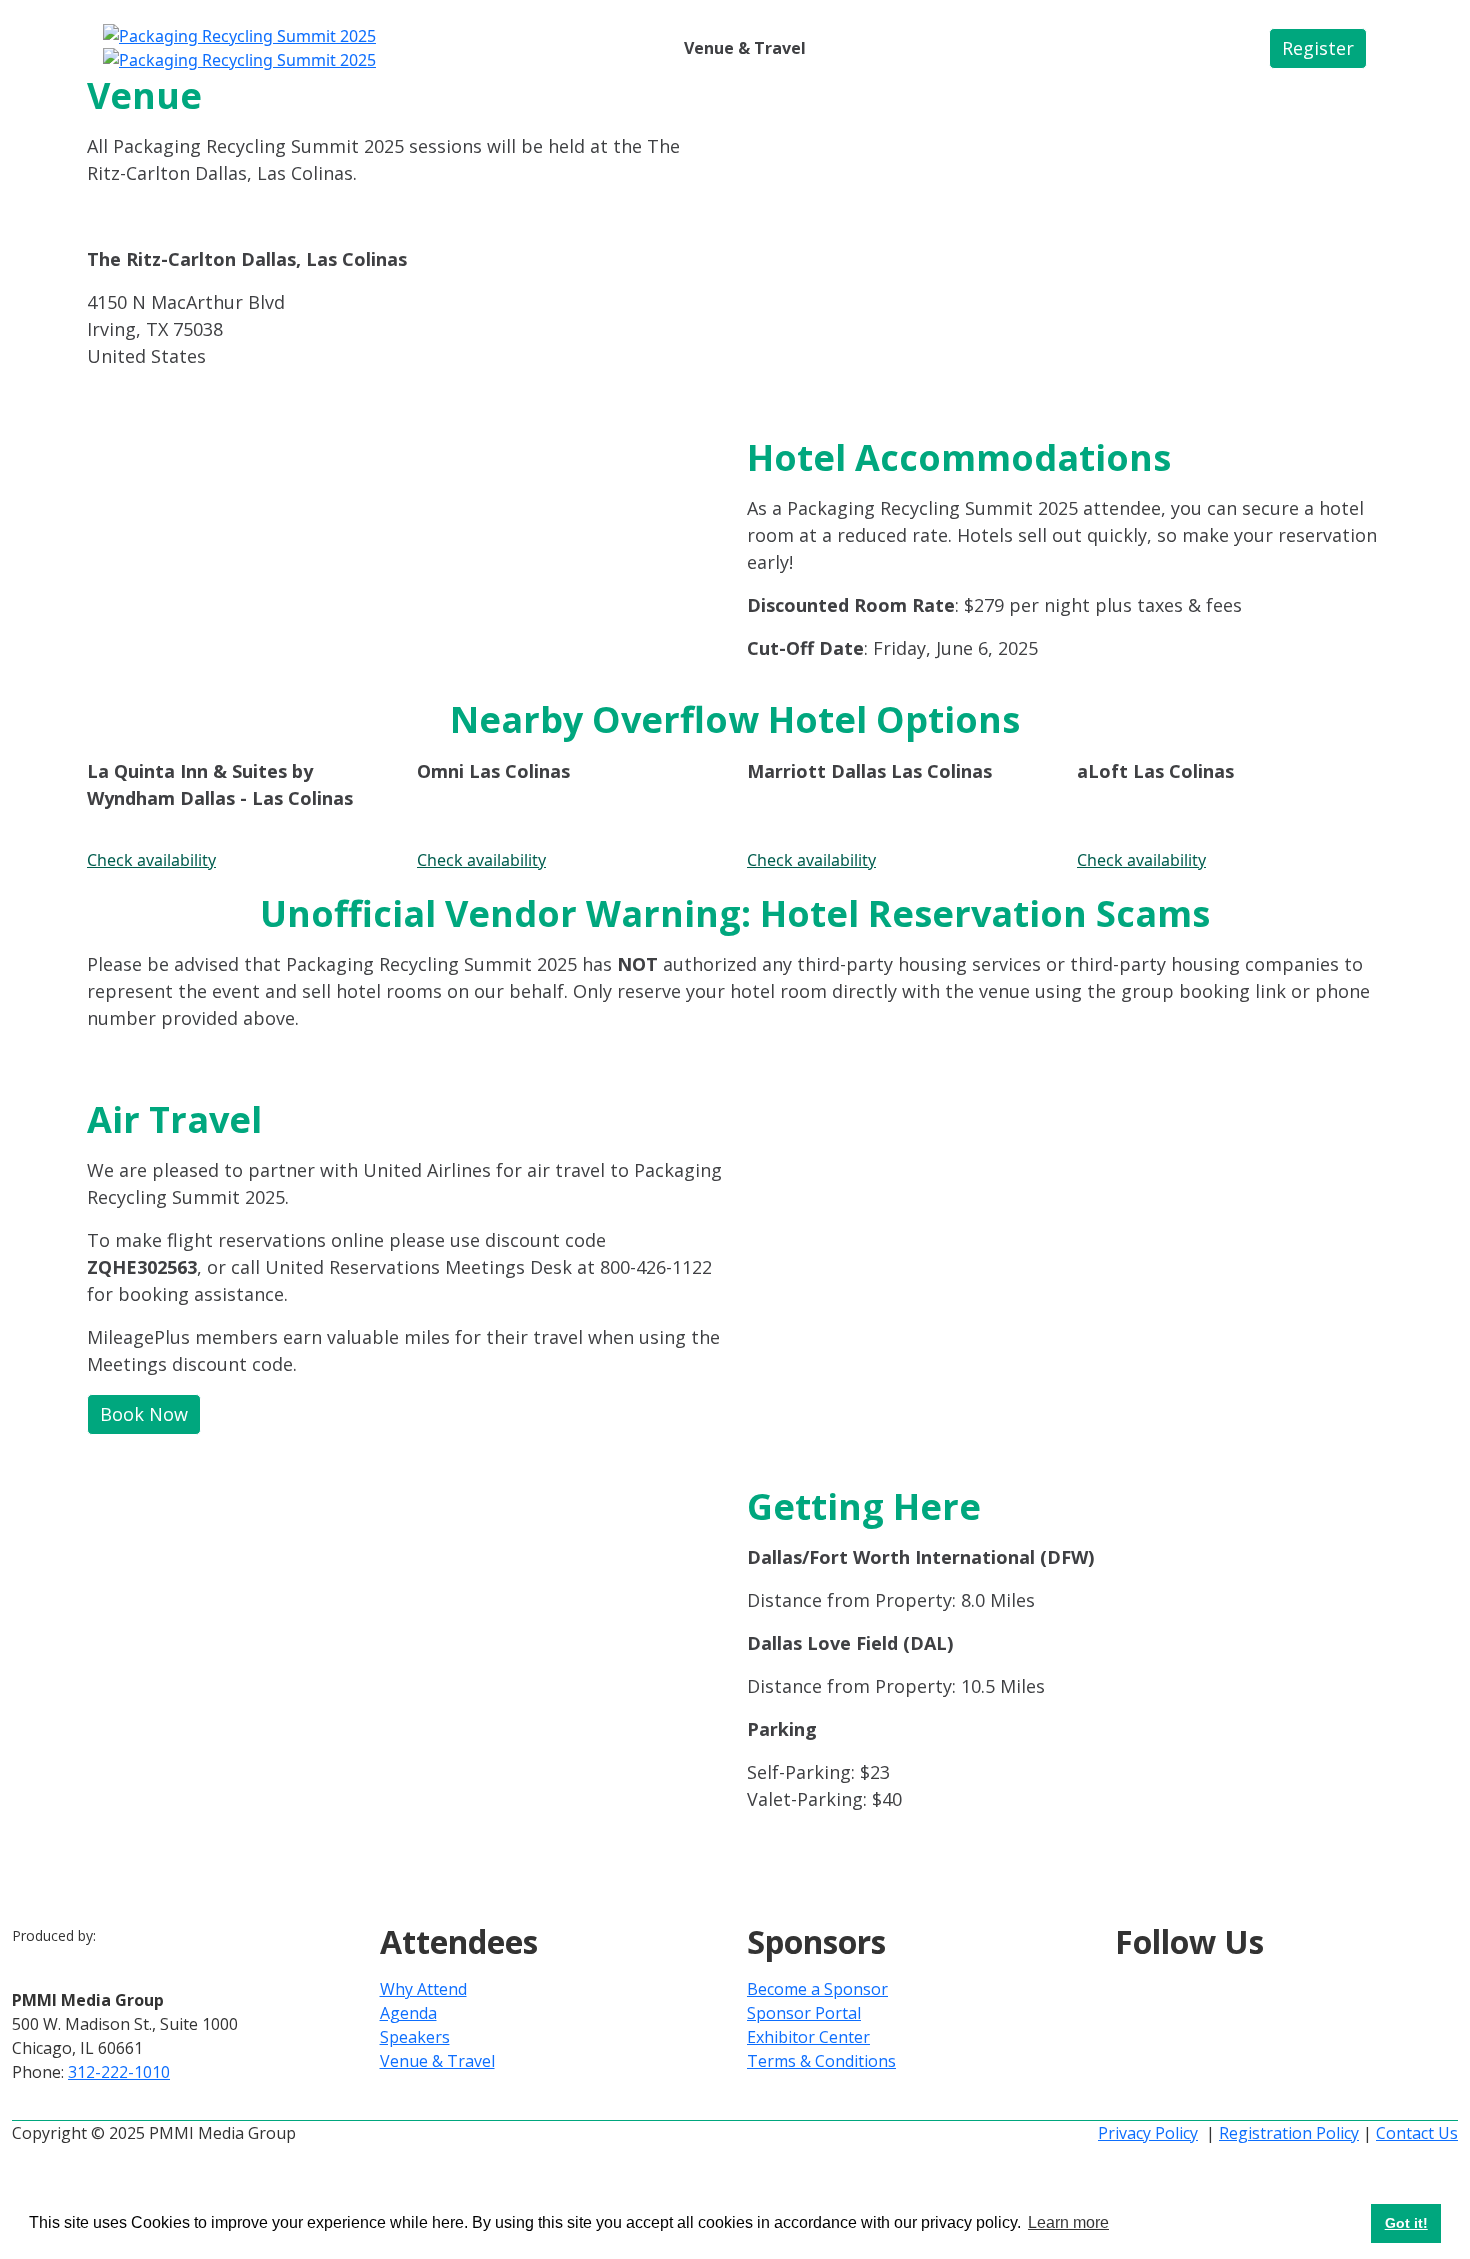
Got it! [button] (1406, 2223)
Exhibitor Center (808, 2037)
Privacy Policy (1148, 2133)
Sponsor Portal (804, 2013)
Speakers (415, 2037)
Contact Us (1417, 2133)
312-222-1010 (119, 2072)
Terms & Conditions (821, 2061)
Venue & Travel (745, 48)
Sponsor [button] (624, 48)
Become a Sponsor (817, 1989)
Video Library (875, 48)
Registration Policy (1289, 2133)
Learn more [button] (1068, 2222)
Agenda (408, 2013)
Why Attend (423, 1989)
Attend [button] (436, 48)
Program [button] (528, 48)
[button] (1318, 48)
